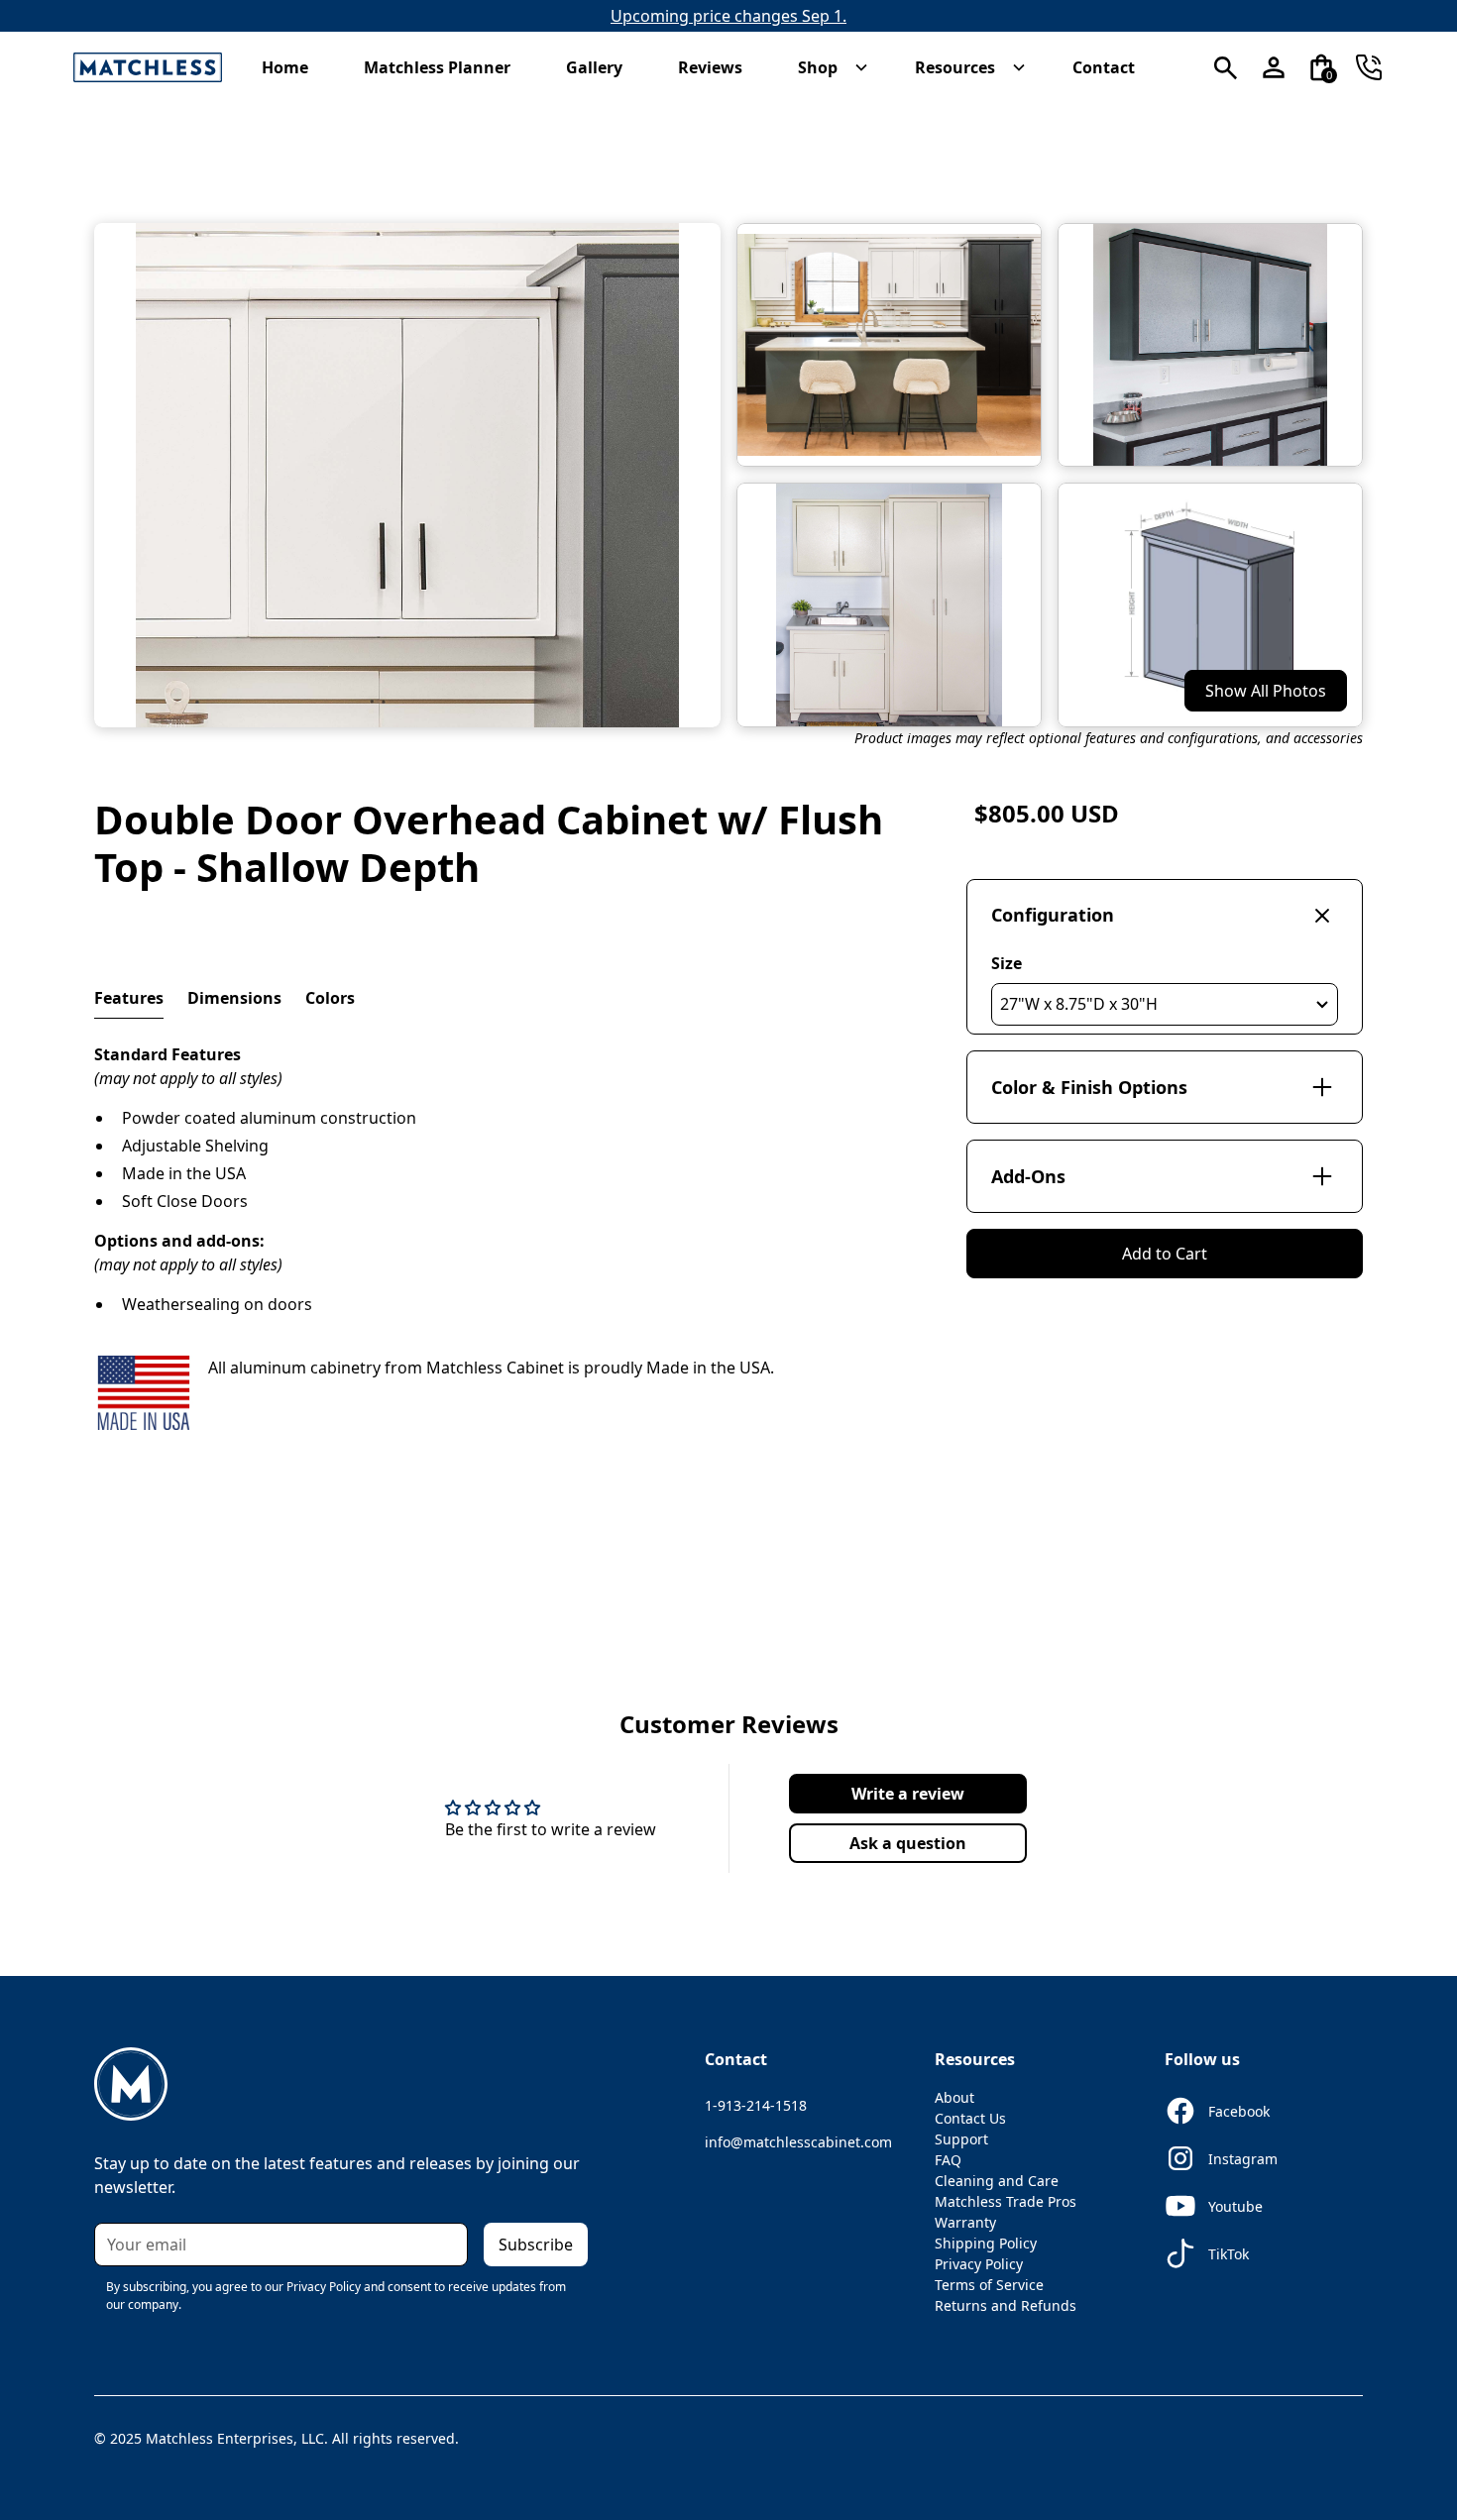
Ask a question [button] (908, 1843)
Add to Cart (1165, 1254)
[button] (295, 67)
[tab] (129, 998)
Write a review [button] (908, 1794)
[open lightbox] (407, 475)
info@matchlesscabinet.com (798, 2142)
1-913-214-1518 (756, 2105)
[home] (148, 68)
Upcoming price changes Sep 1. (728, 16)
